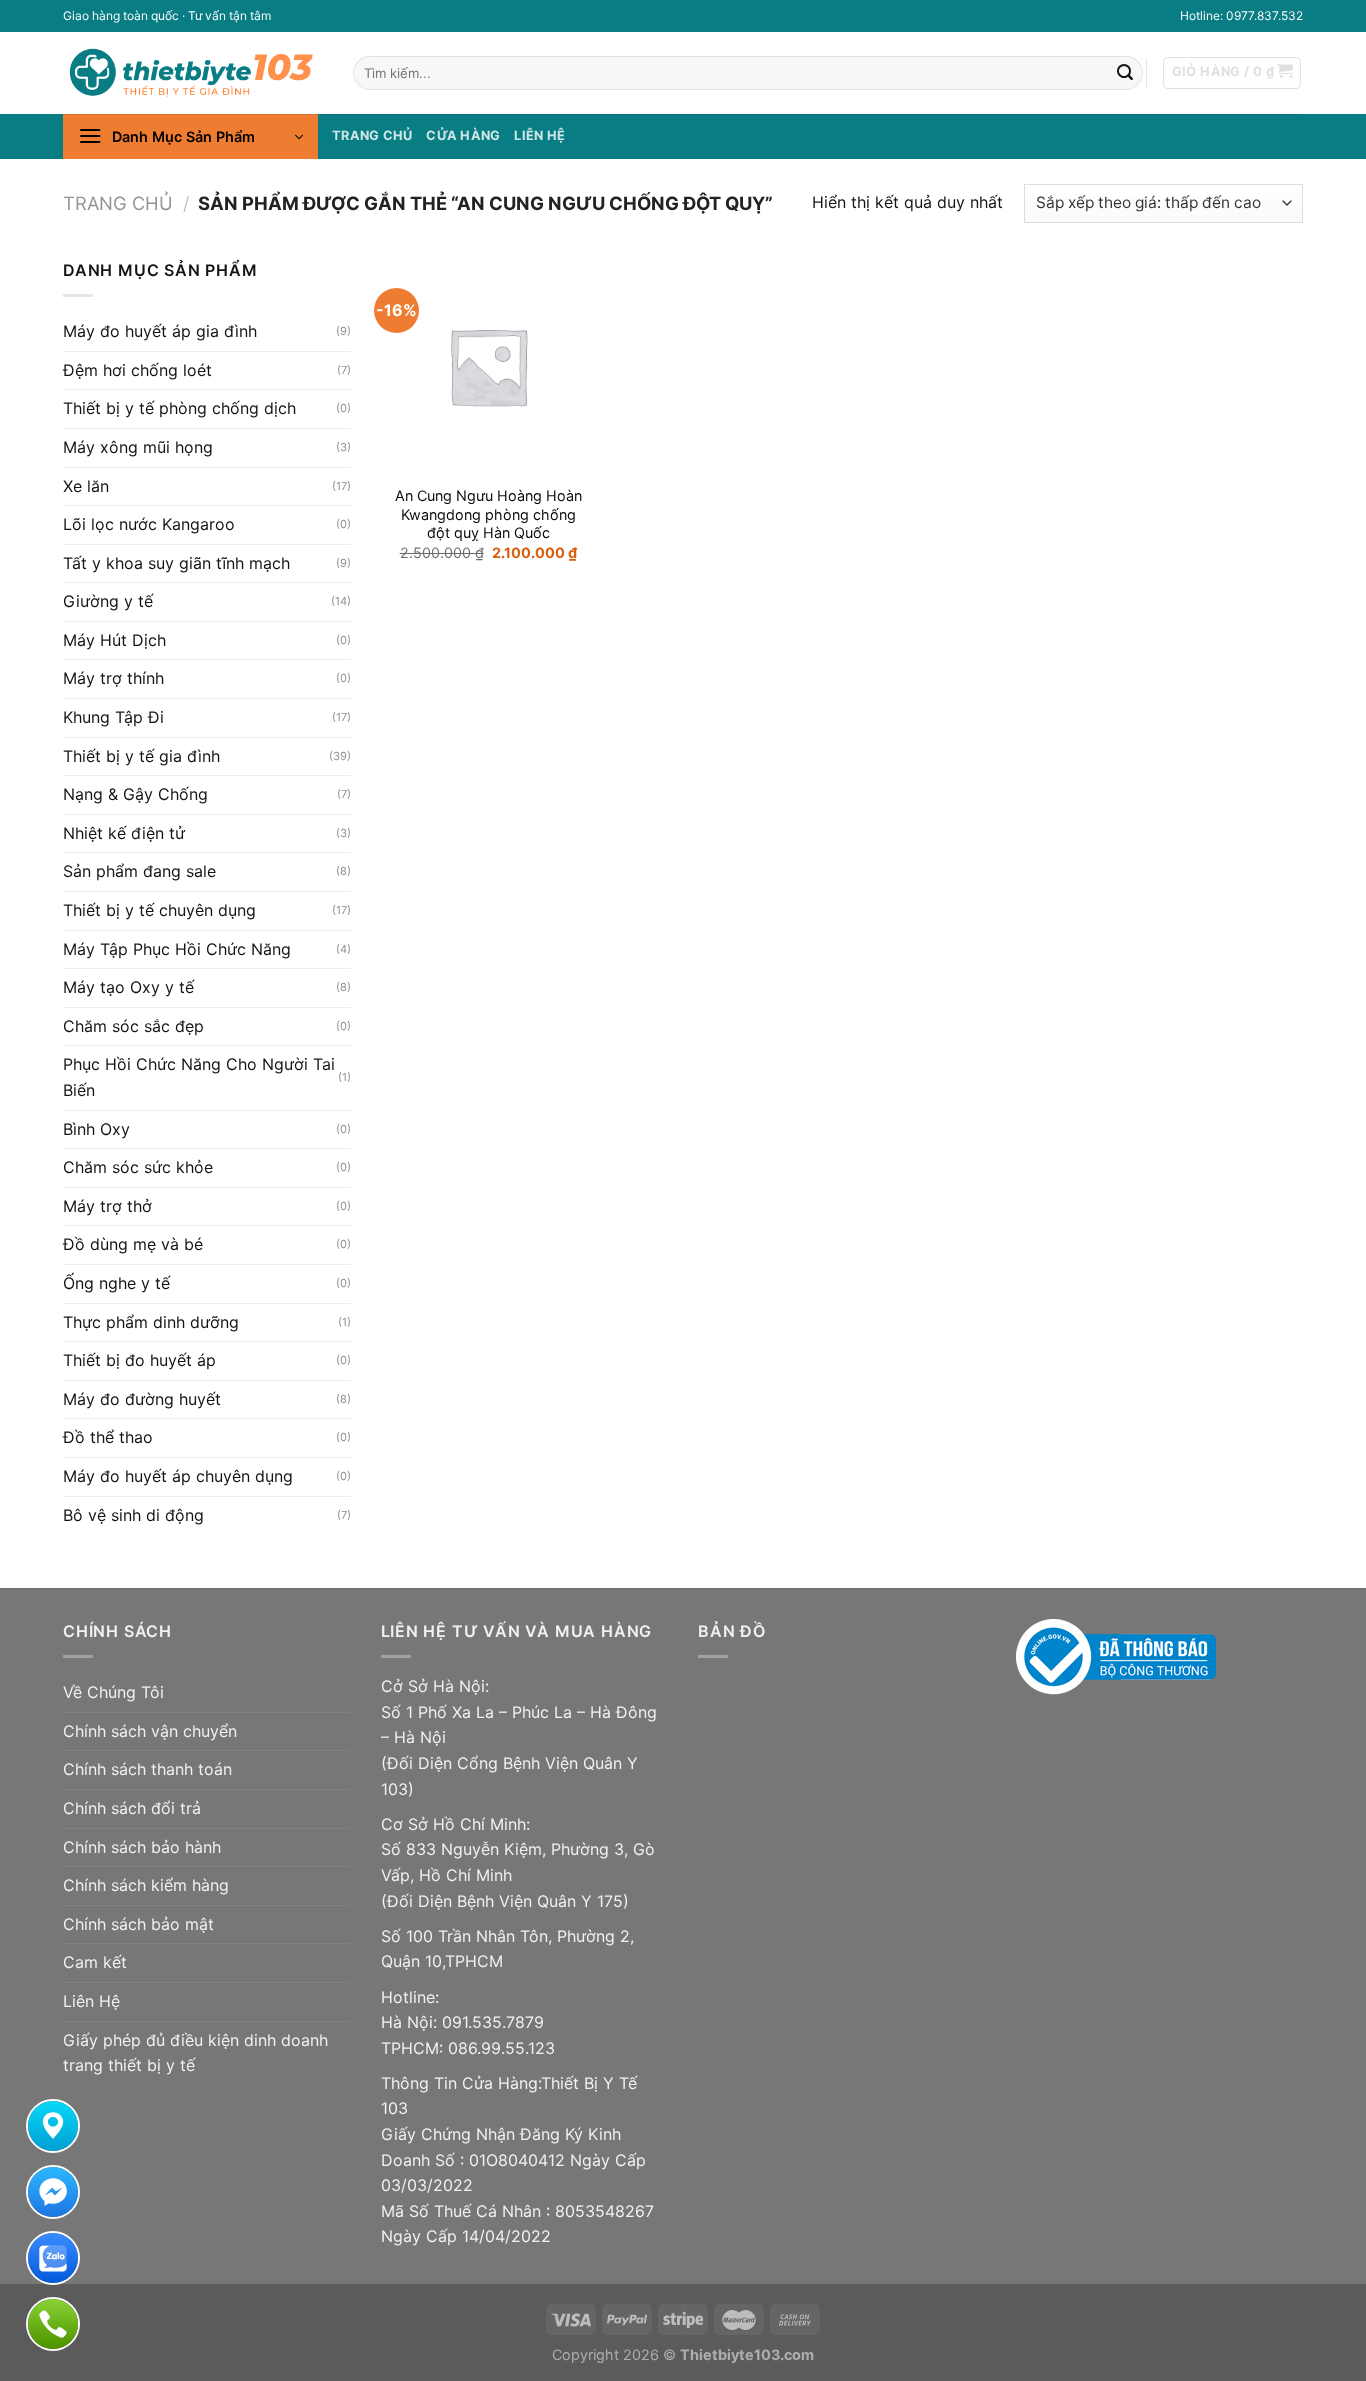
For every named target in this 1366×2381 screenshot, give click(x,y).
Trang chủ (372, 135)
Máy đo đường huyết (142, 1399)
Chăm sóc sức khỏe (138, 1167)
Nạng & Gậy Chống (135, 794)
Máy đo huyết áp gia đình (160, 331)
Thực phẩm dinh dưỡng (151, 1321)
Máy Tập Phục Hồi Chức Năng (177, 949)
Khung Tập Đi (113, 717)
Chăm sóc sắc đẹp (133, 1026)
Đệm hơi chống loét (137, 370)
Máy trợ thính (113, 678)
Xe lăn (86, 485)
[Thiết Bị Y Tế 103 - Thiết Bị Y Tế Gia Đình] (193, 72)
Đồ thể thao (108, 1437)
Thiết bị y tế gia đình (141, 756)
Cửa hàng (463, 135)
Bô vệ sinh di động (133, 1514)
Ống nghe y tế (116, 1283)
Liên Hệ (91, 2001)
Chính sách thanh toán (147, 1769)
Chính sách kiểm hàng (146, 1885)
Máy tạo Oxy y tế (128, 987)
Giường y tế (108, 601)
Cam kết (95, 1962)
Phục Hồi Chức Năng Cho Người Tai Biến (199, 1077)
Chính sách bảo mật (138, 1924)
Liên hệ (539, 135)
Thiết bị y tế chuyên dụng (159, 910)
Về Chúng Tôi (113, 1692)
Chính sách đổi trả (132, 1808)
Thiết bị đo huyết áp (139, 1360)
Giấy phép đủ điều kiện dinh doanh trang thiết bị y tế (195, 2053)
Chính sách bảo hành (142, 1847)
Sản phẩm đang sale (139, 871)
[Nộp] (1125, 73)
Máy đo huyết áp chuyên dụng (178, 1476)
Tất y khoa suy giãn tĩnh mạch (176, 563)
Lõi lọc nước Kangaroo (149, 524)
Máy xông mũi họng (138, 447)
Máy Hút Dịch (114, 640)
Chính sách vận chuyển (150, 1731)
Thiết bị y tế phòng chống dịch (179, 408)
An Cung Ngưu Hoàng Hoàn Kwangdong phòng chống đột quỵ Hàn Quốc (488, 514)
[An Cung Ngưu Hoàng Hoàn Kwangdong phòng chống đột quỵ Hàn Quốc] (488, 366)
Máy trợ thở (107, 1206)
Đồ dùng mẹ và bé (133, 1244)
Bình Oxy (96, 1129)
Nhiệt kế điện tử (124, 833)
